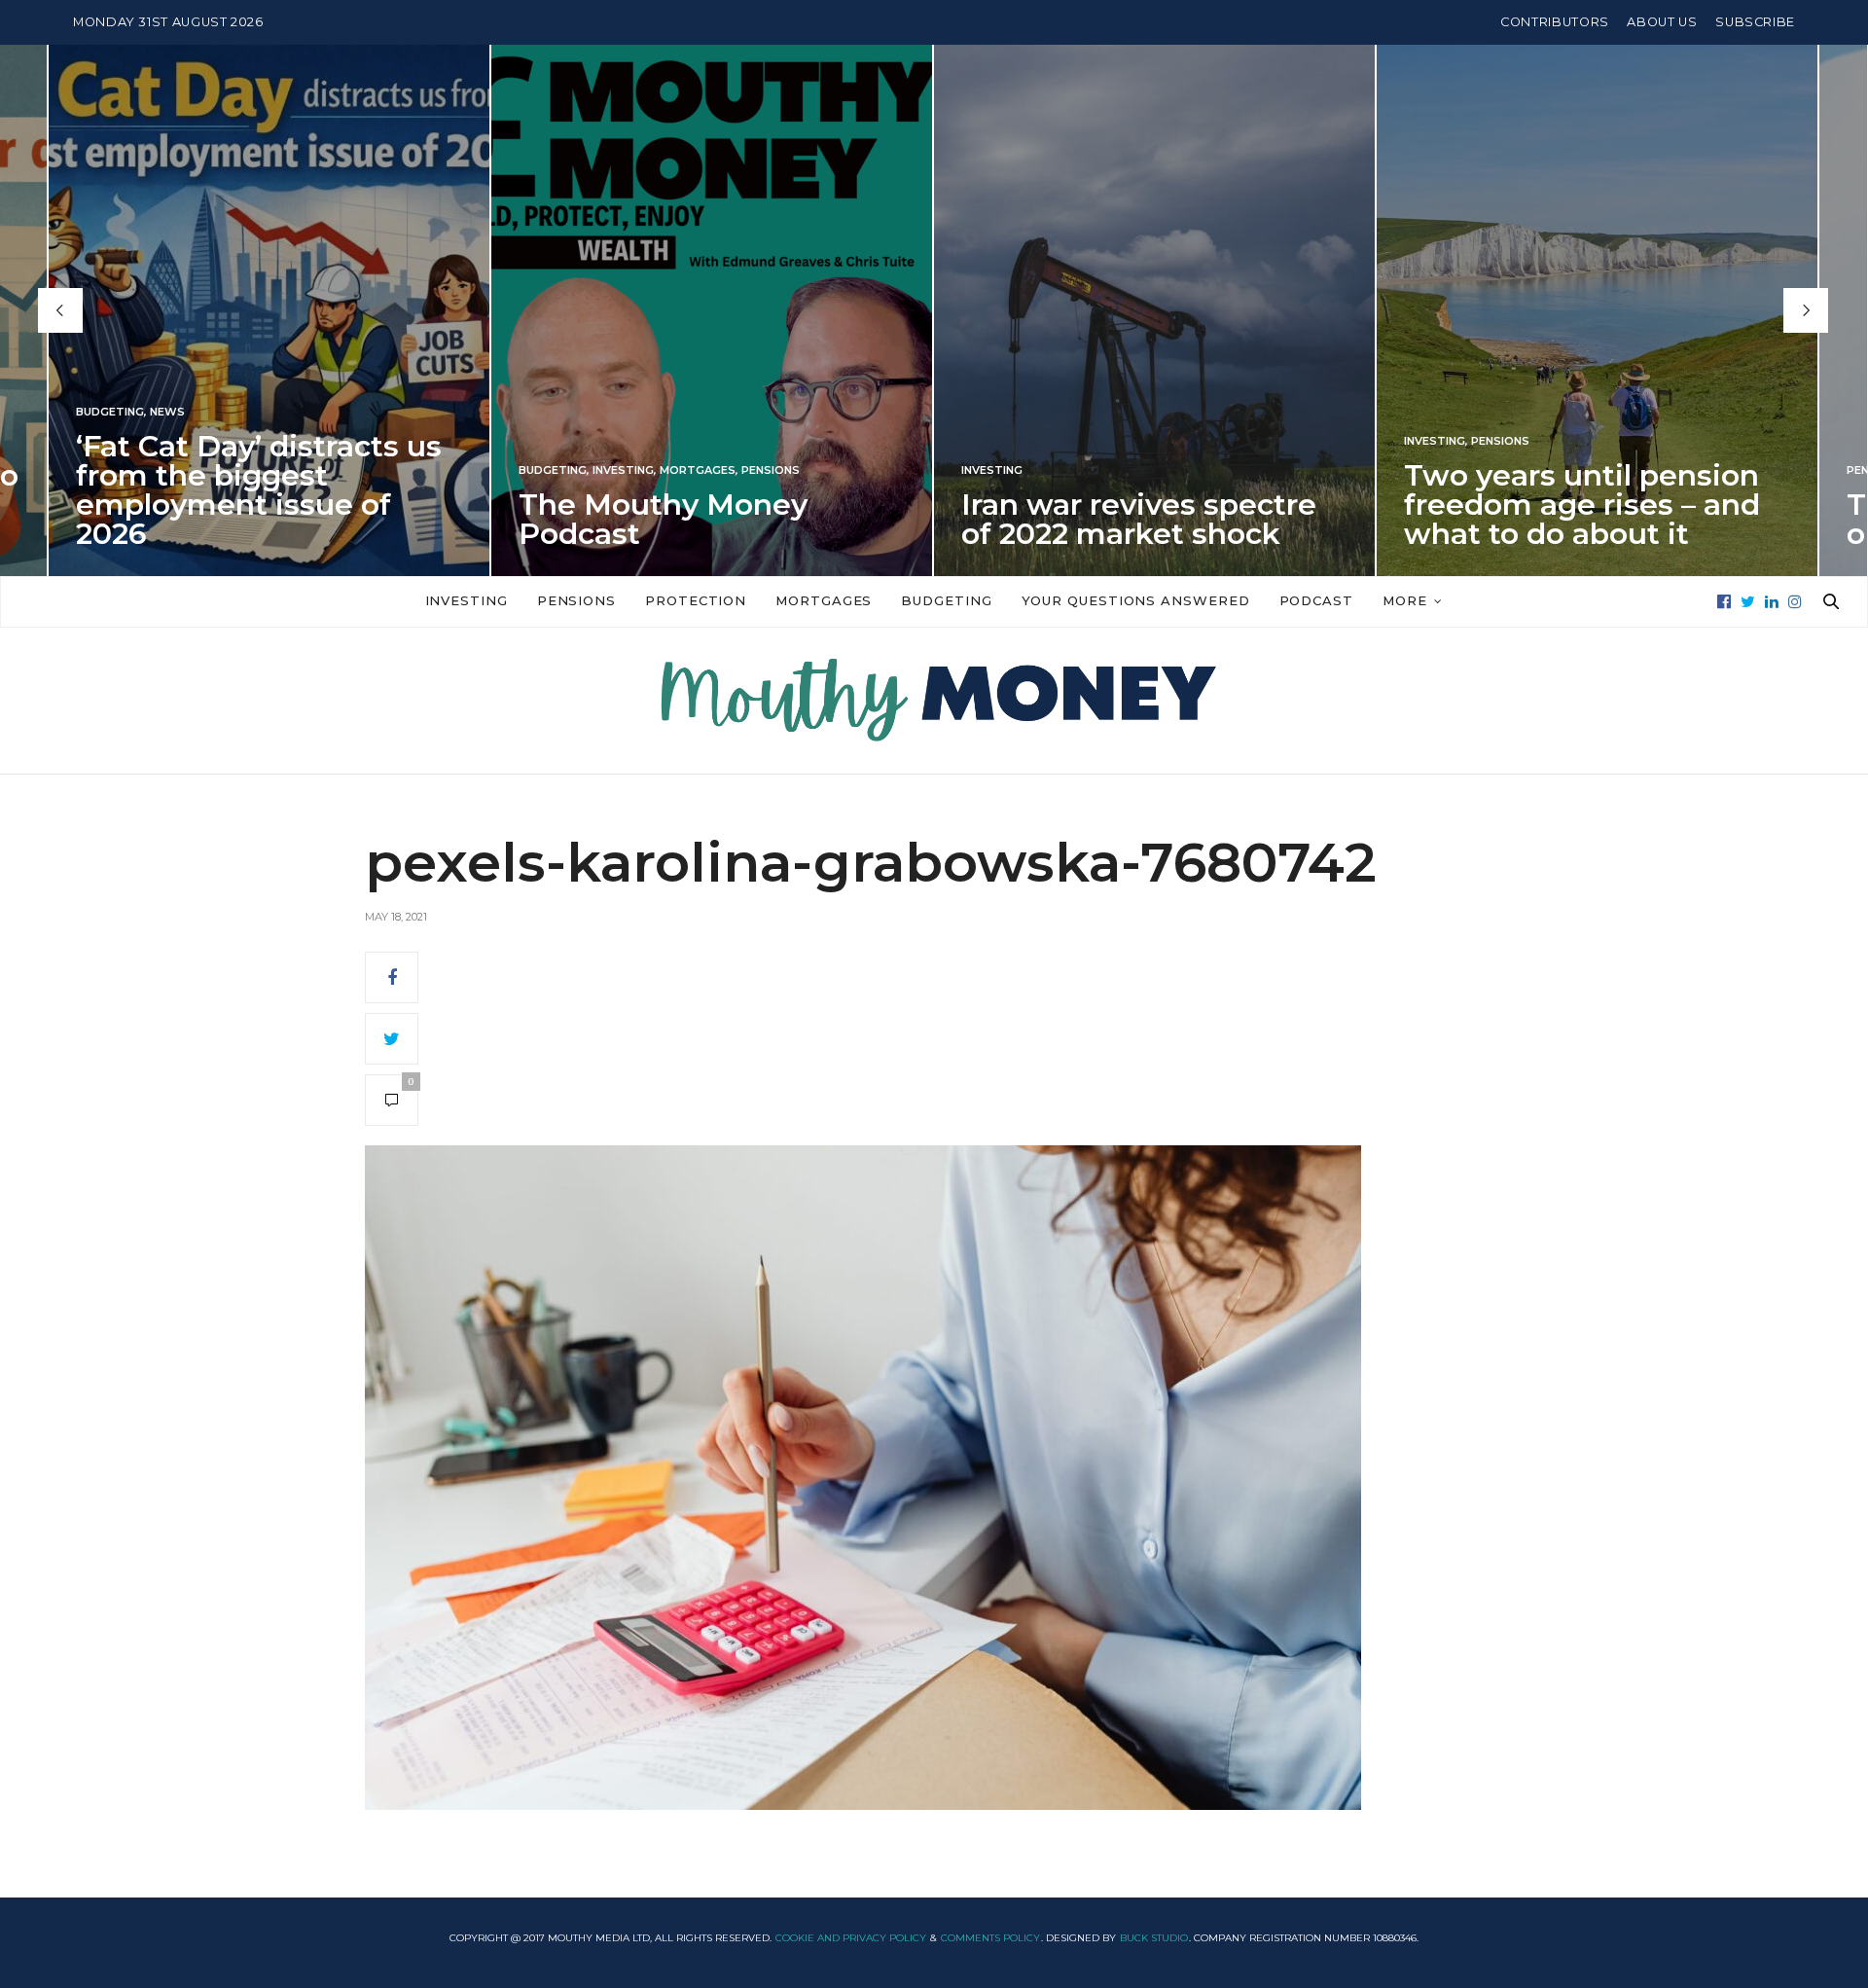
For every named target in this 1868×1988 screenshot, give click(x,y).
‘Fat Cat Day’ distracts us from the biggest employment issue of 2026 (259, 490)
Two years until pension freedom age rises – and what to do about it (1582, 505)
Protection (696, 600)
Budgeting (110, 412)
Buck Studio (1154, 1938)
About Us (1662, 22)
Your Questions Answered (1136, 600)
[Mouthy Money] (934, 701)
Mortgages (698, 470)
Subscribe (1755, 22)
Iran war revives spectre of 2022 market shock (1139, 519)
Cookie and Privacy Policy (851, 1938)
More (1405, 600)
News (167, 412)
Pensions (771, 470)
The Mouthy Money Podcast (663, 519)
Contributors (1555, 22)
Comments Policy (990, 1938)
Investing (623, 470)
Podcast (1316, 600)
